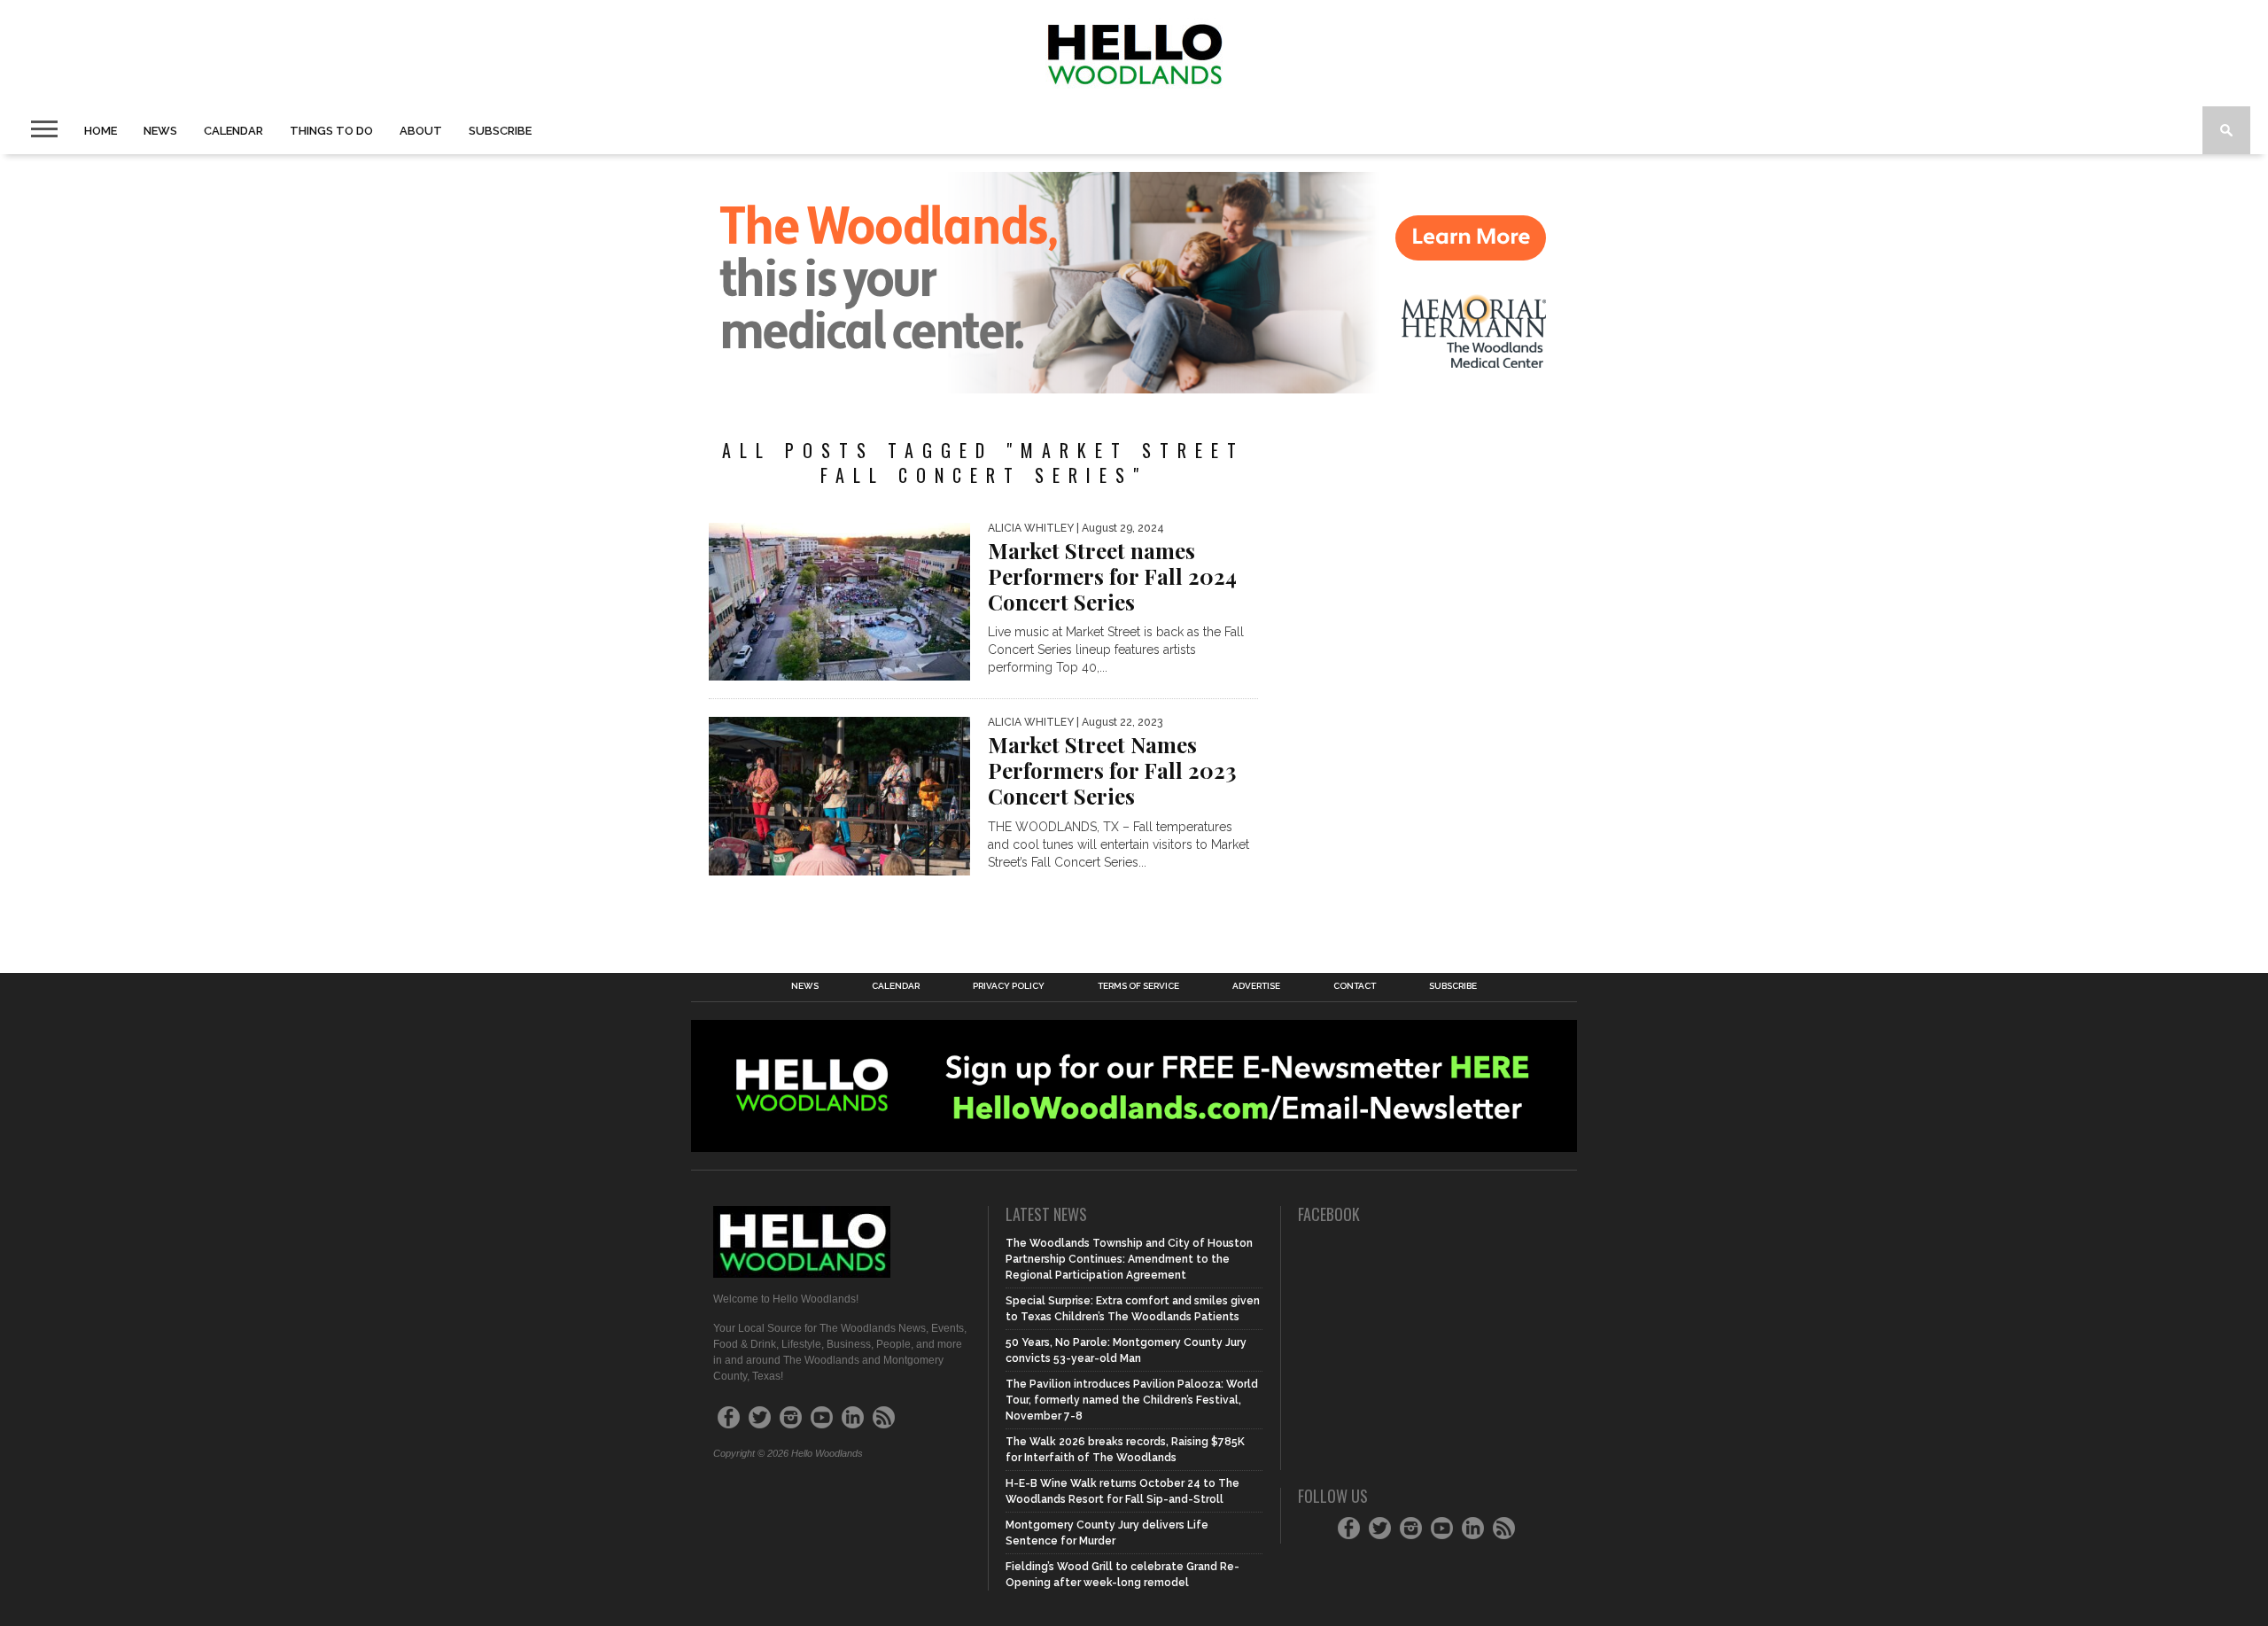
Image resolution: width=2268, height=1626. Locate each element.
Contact (1355, 986)
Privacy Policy (1009, 986)
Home (101, 131)
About (421, 131)
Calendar (233, 131)
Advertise (1256, 986)
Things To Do (331, 131)
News (160, 131)
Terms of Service (1138, 986)
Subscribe (500, 131)
